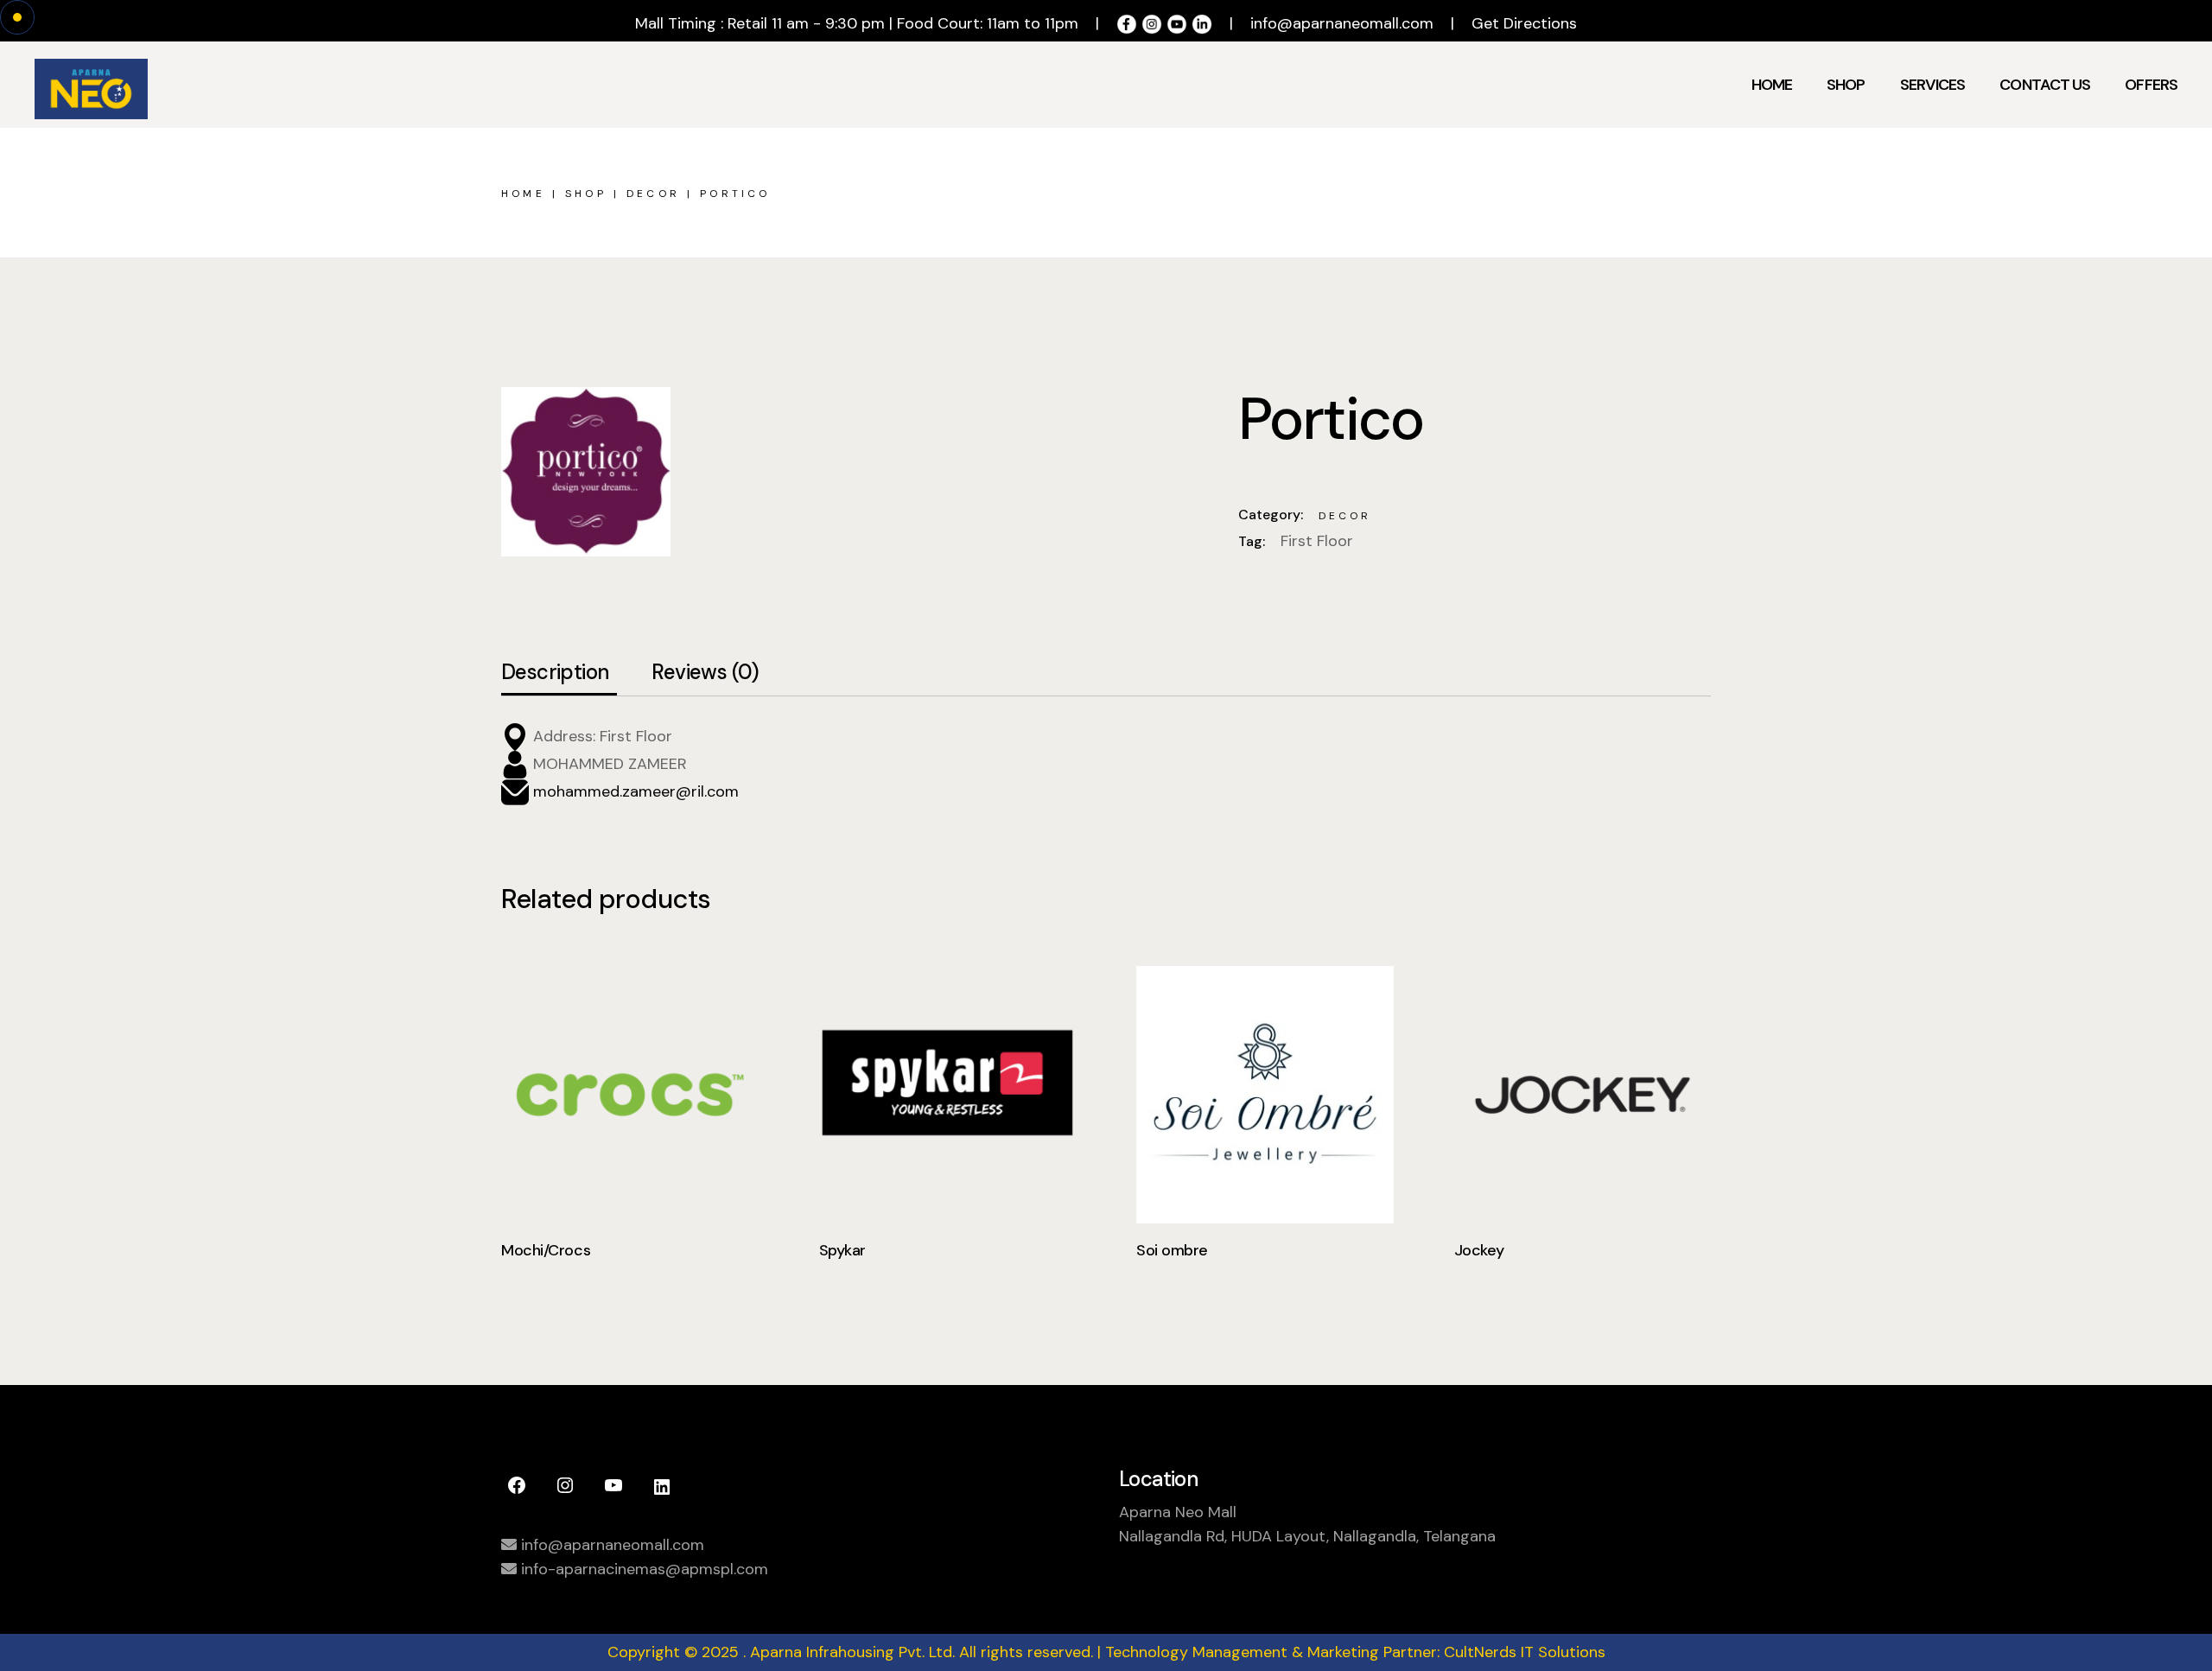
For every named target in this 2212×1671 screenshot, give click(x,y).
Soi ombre (1172, 1250)
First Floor (1317, 541)
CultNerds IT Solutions (1525, 1652)
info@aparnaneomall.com (1342, 23)
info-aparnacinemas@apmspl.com (642, 1569)
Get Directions (1524, 23)
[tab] (555, 673)
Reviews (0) (705, 672)
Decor (1345, 516)
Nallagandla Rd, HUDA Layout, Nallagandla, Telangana (1307, 1536)
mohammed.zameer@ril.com (634, 791)
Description (555, 672)
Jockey (1479, 1250)
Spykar (842, 1250)
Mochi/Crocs (546, 1250)
